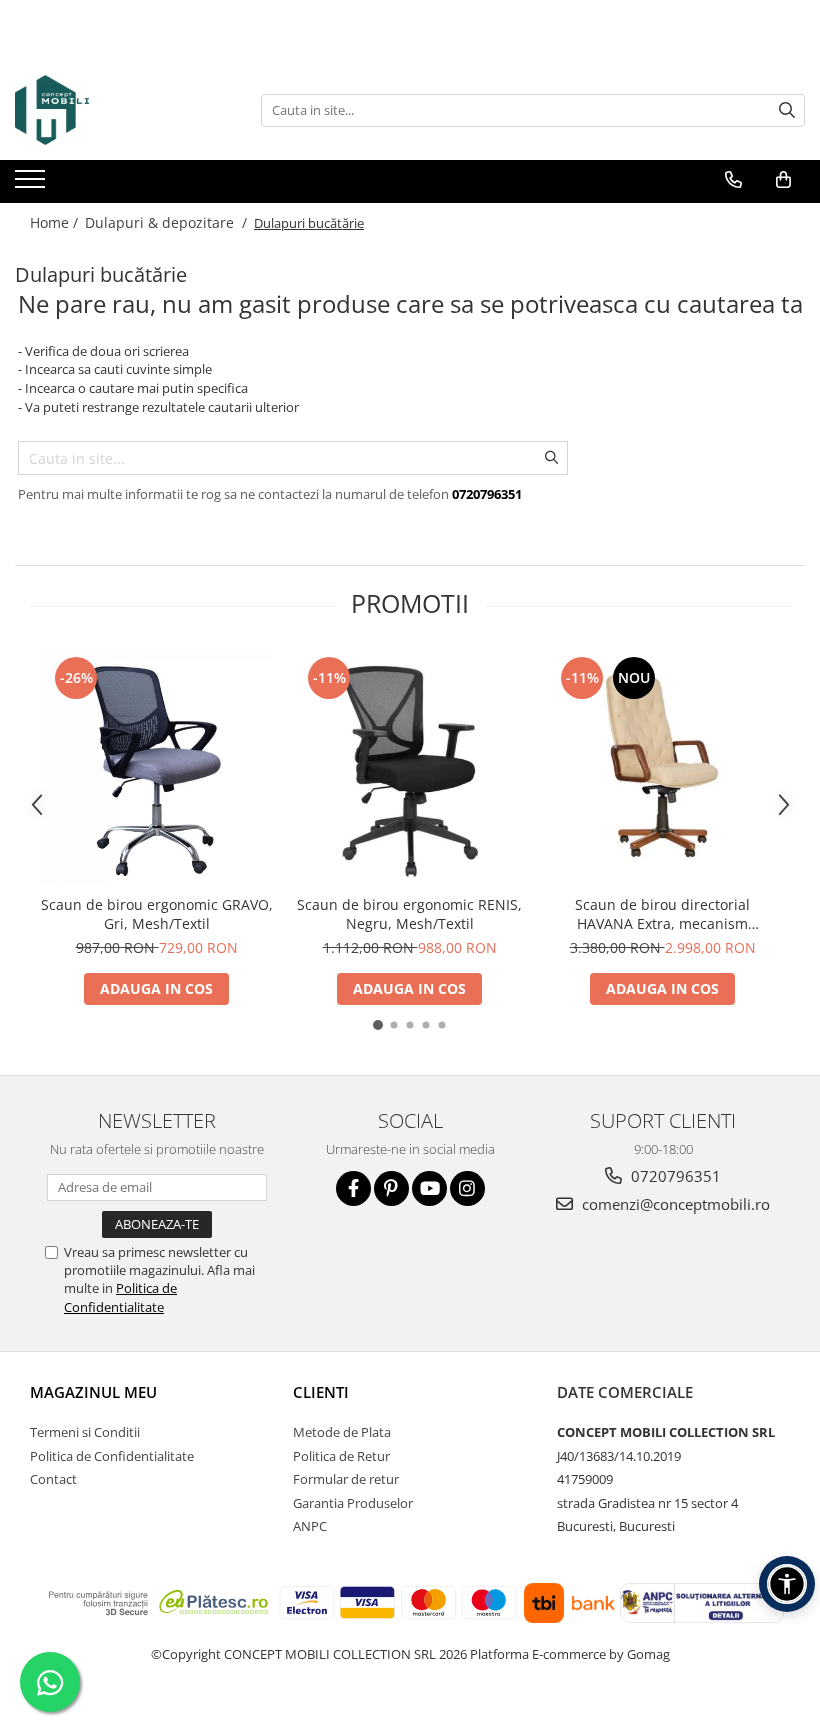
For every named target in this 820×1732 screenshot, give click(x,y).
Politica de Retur (341, 1456)
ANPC (310, 1526)
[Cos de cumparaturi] (783, 180)
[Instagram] (467, 1188)
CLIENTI (321, 1392)
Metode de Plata (342, 1432)
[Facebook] (353, 1188)
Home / (56, 222)
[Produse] (32, 185)
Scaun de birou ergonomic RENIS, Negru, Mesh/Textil (409, 914)
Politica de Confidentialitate (120, 1297)
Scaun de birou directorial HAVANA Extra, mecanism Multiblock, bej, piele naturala (662, 914)
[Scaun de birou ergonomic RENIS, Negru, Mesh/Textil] (409, 768)
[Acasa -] (115, 110)
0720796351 (674, 1176)
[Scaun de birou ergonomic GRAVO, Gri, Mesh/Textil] (156, 768)
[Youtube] (429, 1188)
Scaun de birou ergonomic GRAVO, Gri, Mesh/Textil (157, 914)
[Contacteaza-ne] (733, 180)
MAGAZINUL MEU (93, 1392)
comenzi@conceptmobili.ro (674, 1204)
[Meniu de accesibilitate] (787, 1584)
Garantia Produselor (353, 1503)
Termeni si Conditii (85, 1432)
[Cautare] (787, 110)
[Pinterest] (391, 1188)
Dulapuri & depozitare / (168, 222)
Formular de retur (346, 1479)
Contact (53, 1479)
